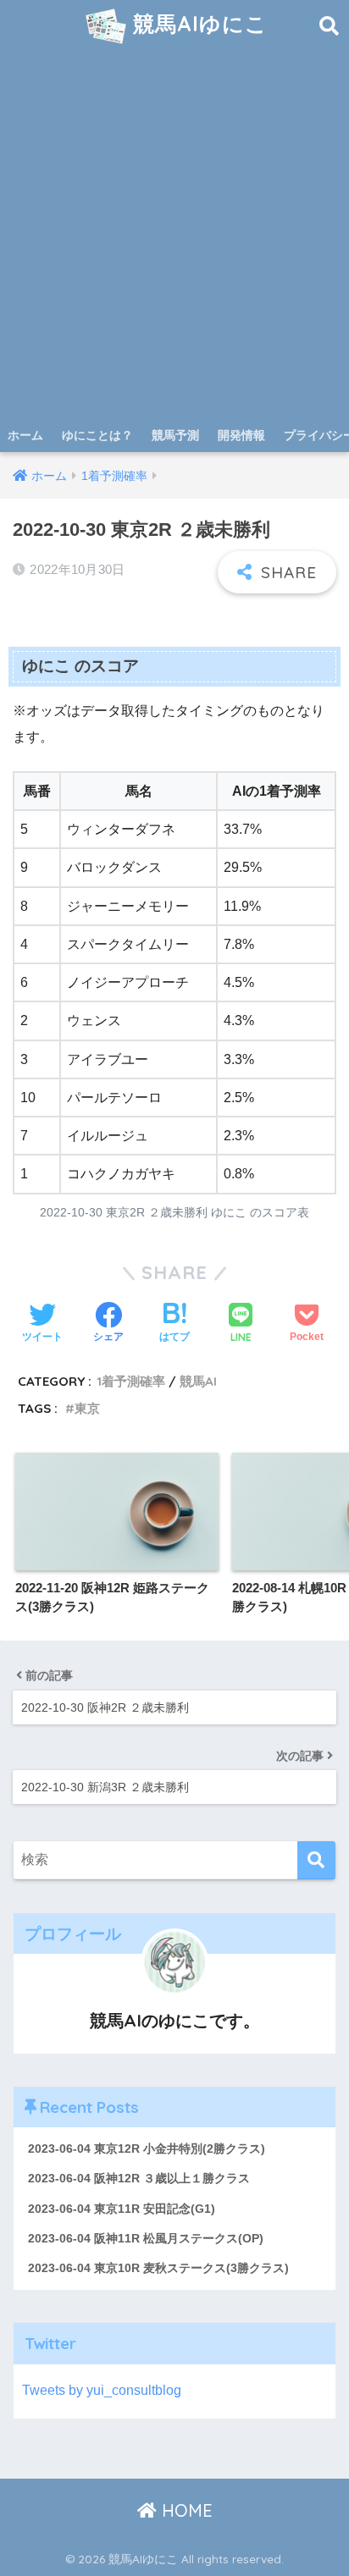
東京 (87, 1408)
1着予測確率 (131, 1381)
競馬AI (198, 1381)
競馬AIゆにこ (197, 23)
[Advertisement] (174, 235)
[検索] (316, 1860)
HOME (185, 2510)
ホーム (25, 435)
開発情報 (241, 435)
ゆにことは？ (97, 435)
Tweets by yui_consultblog (102, 2390)
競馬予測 (175, 435)
